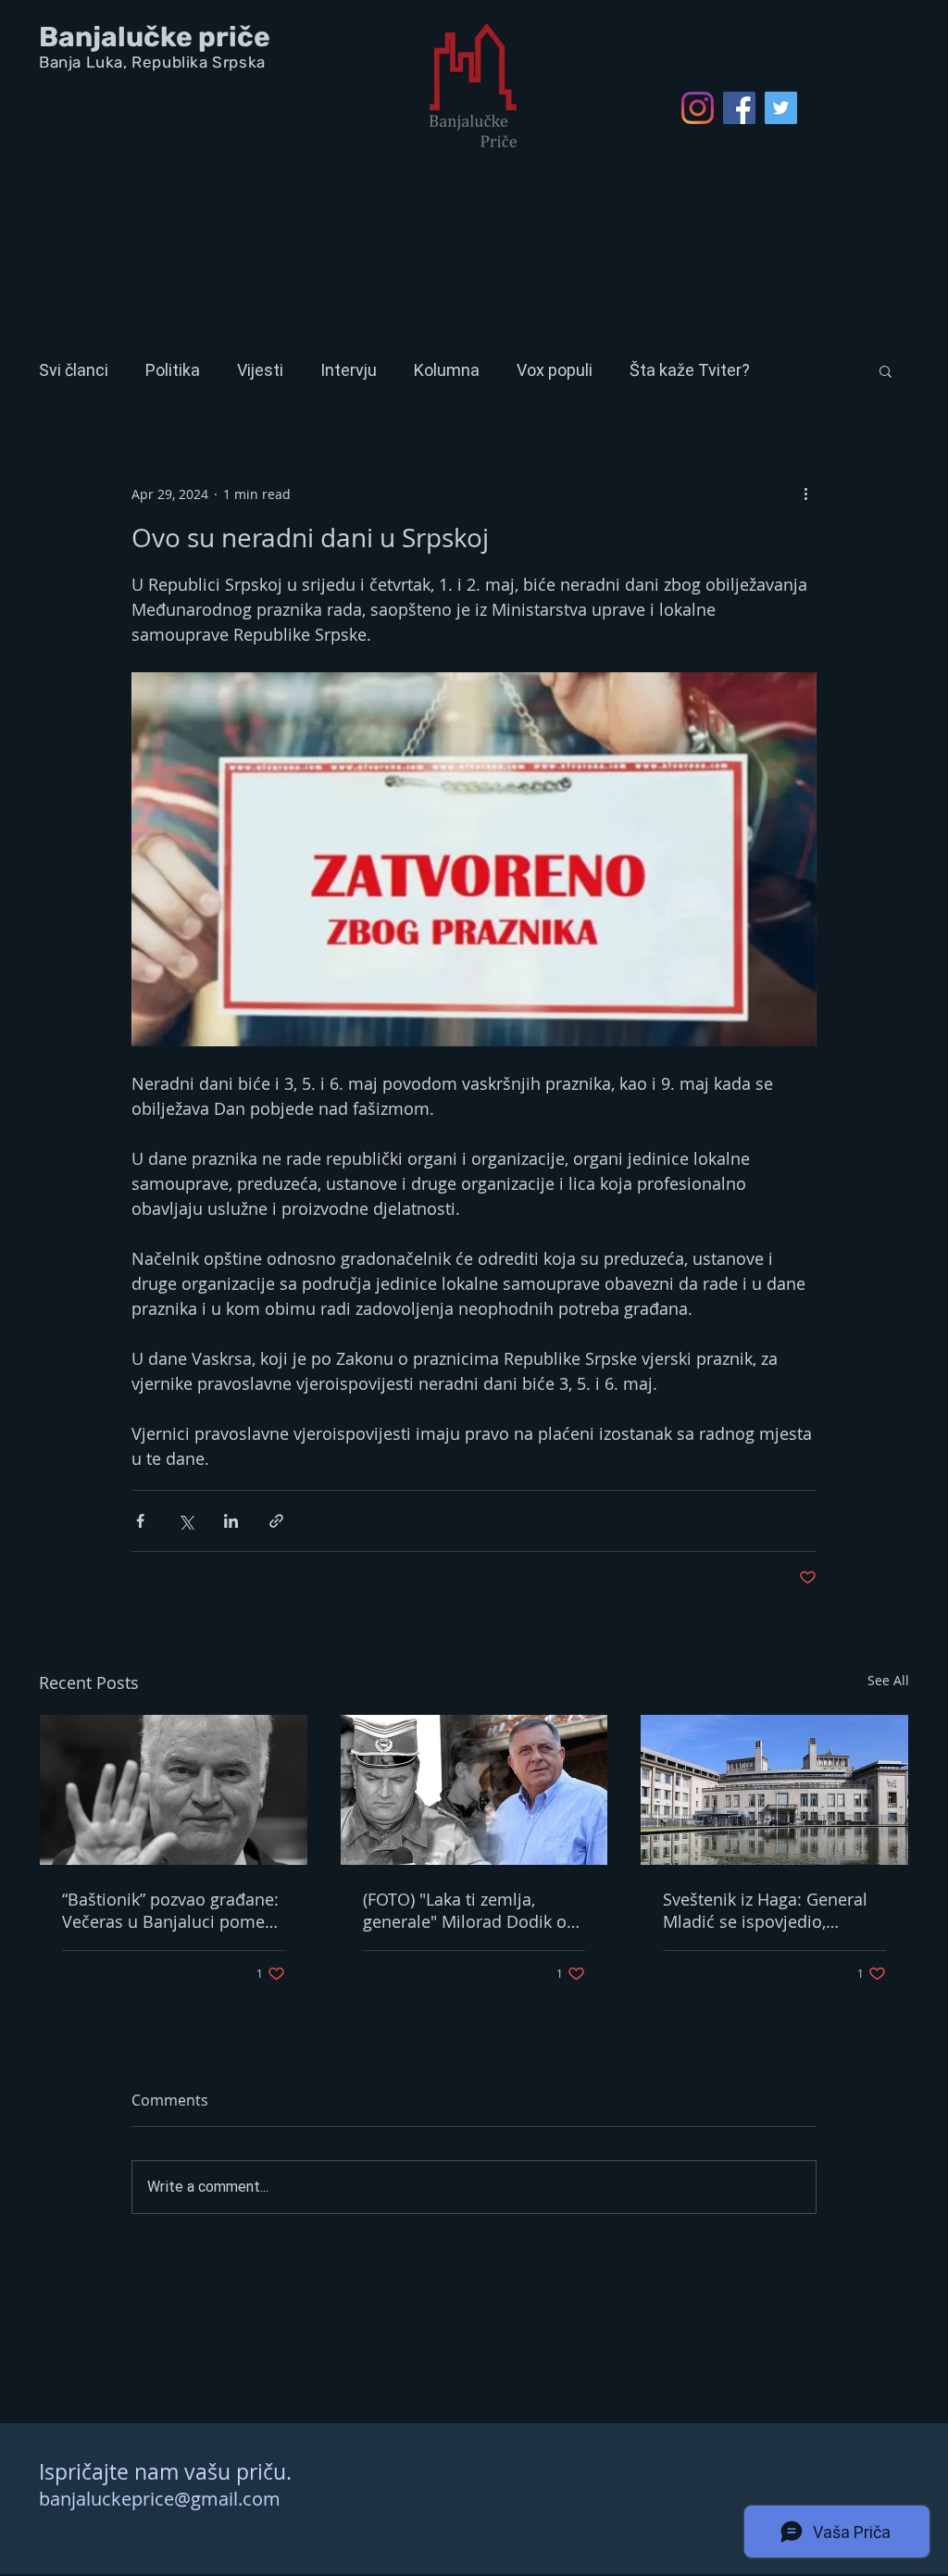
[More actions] (805, 494)
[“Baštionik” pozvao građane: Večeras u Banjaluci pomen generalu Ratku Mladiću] (174, 1790)
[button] (886, 370)
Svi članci (74, 370)
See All (888, 1680)
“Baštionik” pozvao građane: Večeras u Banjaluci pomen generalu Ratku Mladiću (170, 1910)
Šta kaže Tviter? (690, 370)
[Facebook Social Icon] (739, 108)
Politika (173, 370)
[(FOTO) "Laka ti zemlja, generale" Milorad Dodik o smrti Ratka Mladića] (474, 1790)
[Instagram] (698, 108)
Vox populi (555, 370)
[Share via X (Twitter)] (186, 1521)
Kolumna (447, 370)
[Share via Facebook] (140, 1521)
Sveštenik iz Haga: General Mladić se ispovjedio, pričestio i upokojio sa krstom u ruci (765, 1910)
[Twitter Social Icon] (781, 108)
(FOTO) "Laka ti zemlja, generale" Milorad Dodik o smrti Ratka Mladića (465, 1910)
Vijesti (260, 370)
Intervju (349, 370)
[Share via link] (276, 1521)
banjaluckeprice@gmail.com (160, 2499)
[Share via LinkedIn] (231, 1521)
